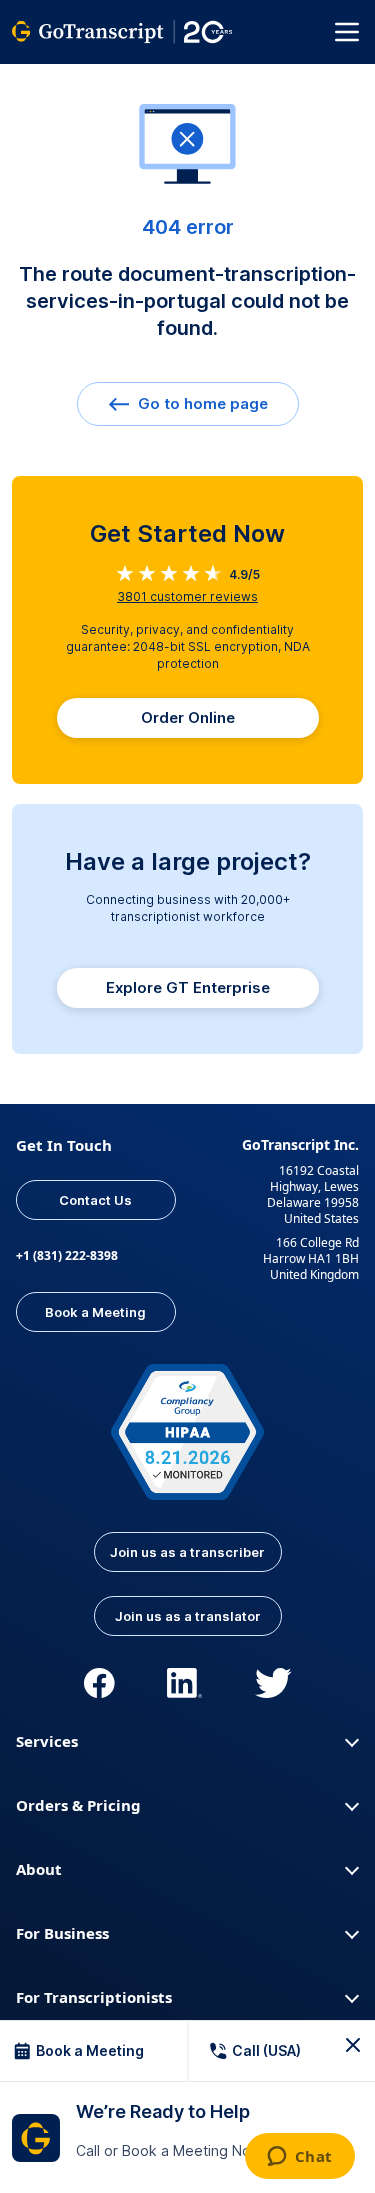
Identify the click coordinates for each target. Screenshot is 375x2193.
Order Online (188, 717)
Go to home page (201, 403)
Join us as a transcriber (187, 1552)
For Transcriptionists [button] (94, 1997)
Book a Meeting (95, 1312)
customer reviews (187, 596)
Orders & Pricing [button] (78, 1805)
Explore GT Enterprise (188, 987)
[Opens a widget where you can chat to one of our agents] (299, 2158)
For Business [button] (62, 1933)
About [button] (39, 1869)
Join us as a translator (188, 1616)
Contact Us (95, 1200)
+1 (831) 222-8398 (67, 1255)
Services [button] (47, 1741)
